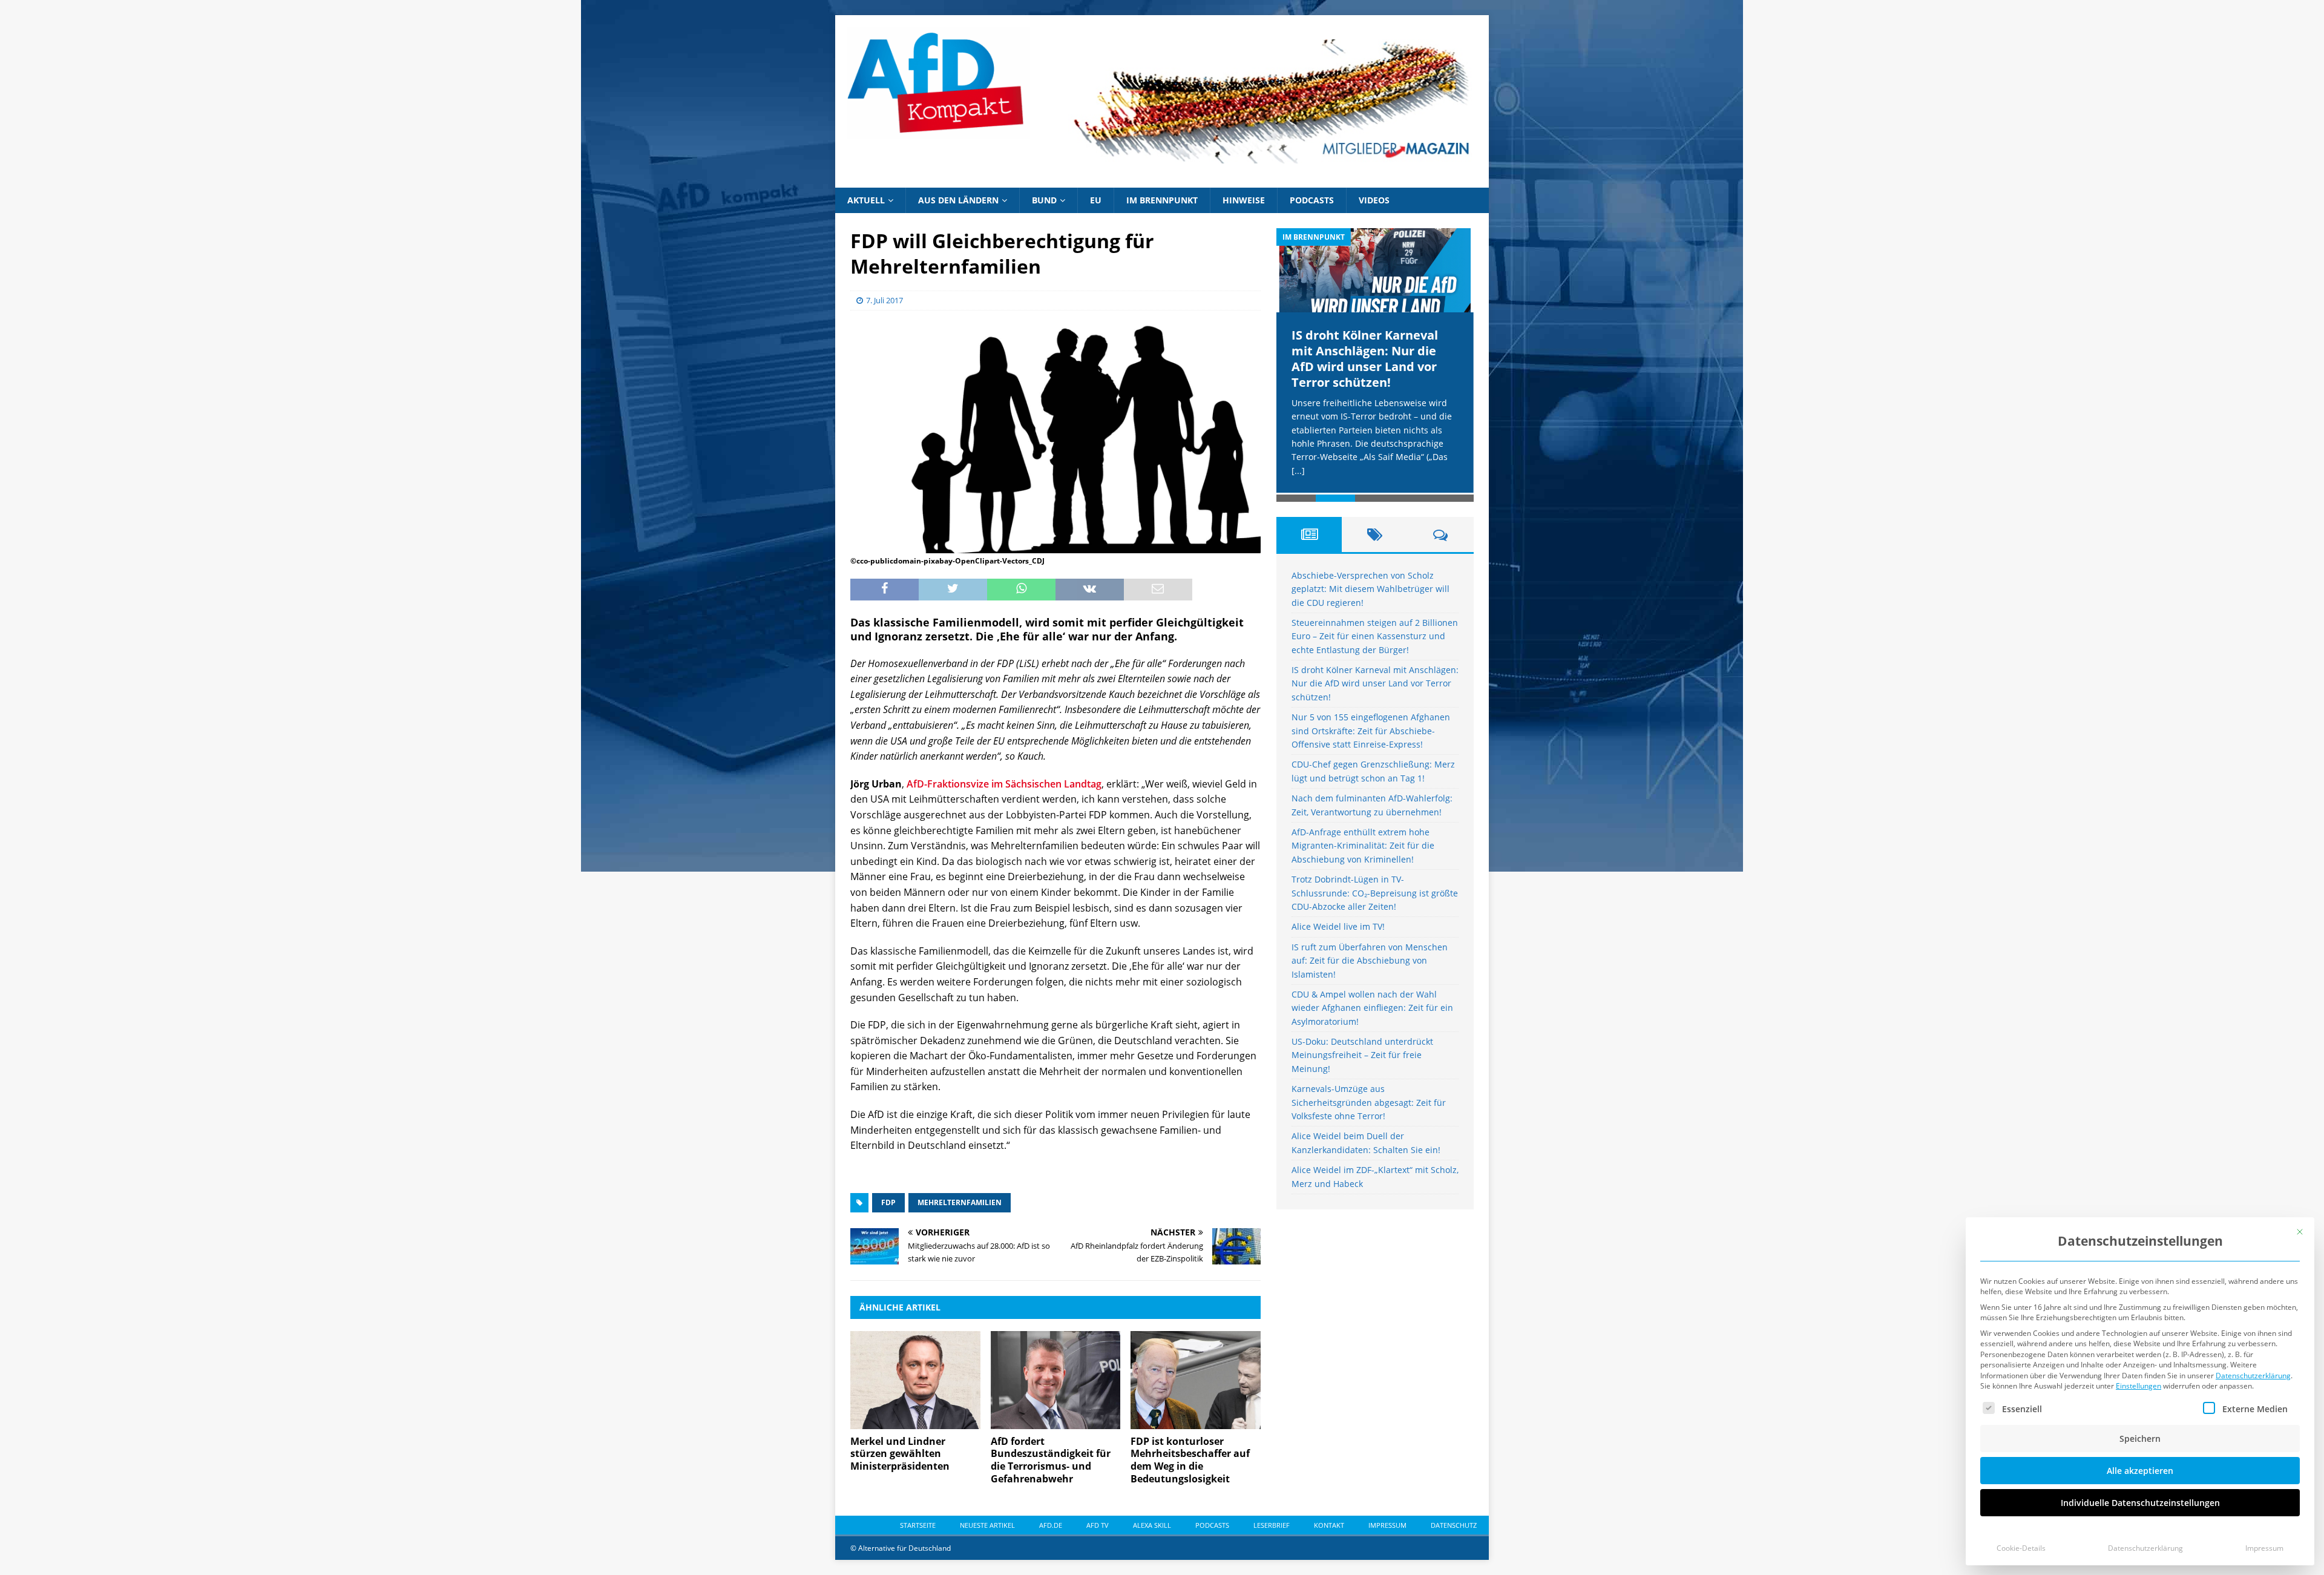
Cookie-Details (2021, 1548)
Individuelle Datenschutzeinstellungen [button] (2140, 1503)
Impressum (2264, 1548)
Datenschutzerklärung (2253, 1376)
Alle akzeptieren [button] (2140, 1471)
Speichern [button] (2140, 1439)
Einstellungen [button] (2139, 1386)
